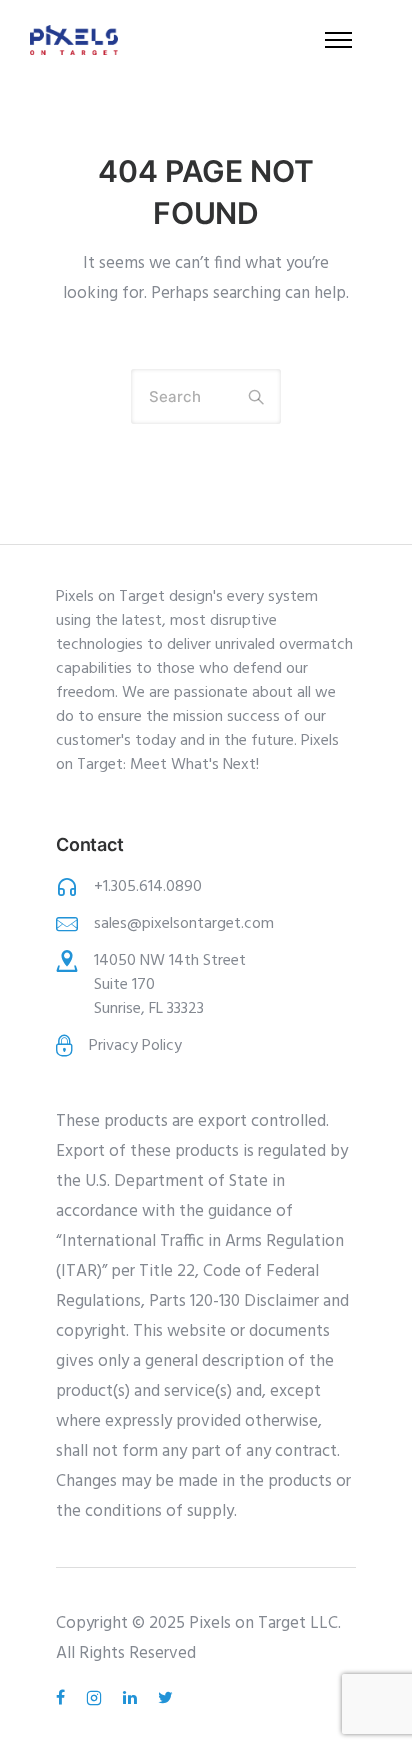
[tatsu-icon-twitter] (165, 1698)
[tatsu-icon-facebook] (63, 1698)
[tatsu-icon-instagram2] (97, 1698)
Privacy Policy (135, 1046)
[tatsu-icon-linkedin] (133, 1698)
